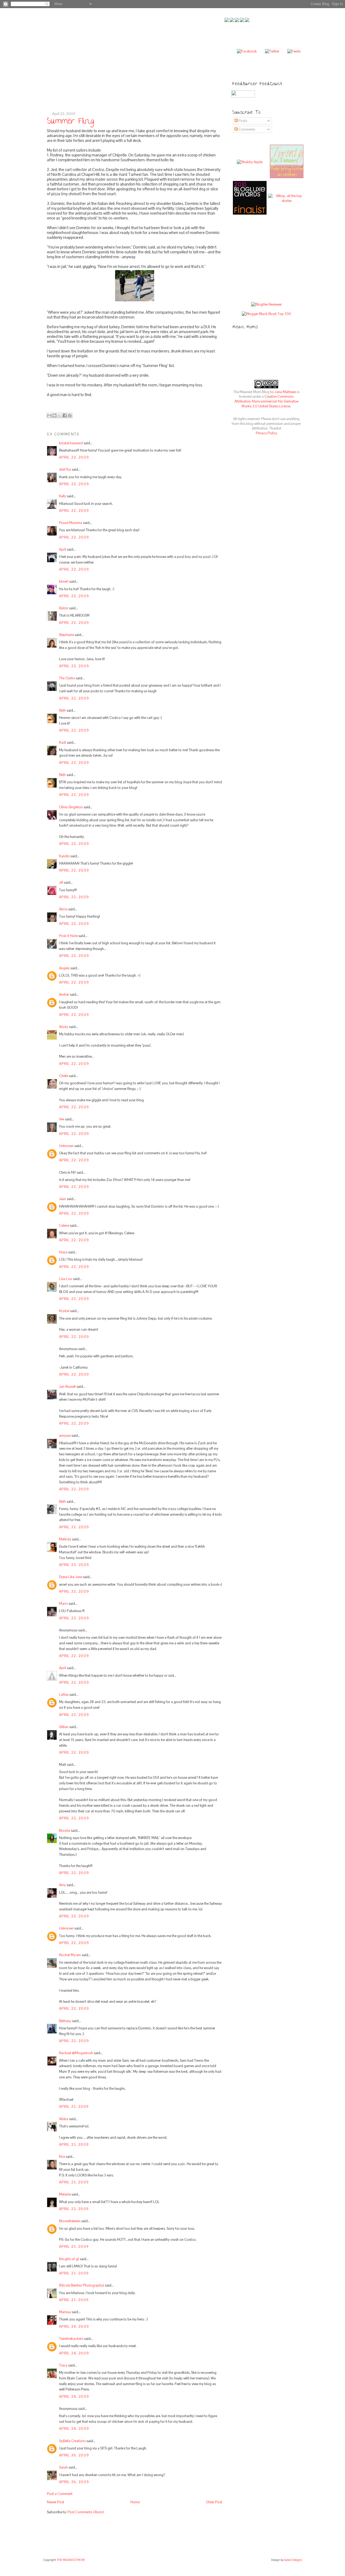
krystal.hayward (71, 443)
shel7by (65, 469)
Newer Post (56, 2502)
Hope (63, 1252)
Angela (64, 968)
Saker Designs (293, 2560)
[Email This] (49, 415)
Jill (61, 882)
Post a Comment (60, 2494)
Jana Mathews (285, 392)
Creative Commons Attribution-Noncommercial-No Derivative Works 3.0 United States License (266, 401)
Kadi (63, 742)
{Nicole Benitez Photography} (82, 2285)
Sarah (63, 2467)
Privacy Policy (266, 433)
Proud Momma (71, 523)
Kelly (63, 496)
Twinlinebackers (71, 2339)
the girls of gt (69, 2259)
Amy (62, 1885)
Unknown (66, 1146)
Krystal (64, 1311)
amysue (65, 1436)
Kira (62, 2157)
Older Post (214, 2502)
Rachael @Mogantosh (76, 2053)
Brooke (65, 1831)
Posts (242, 121)
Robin (64, 608)
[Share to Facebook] (65, 415)
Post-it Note (68, 936)
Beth (62, 710)
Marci (63, 1604)
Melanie (65, 2194)
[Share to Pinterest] (70, 415)
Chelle (64, 1076)
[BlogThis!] (54, 415)
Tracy (63, 2365)
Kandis (64, 856)
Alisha (64, 2119)
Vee (62, 1119)
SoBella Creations (72, 2441)
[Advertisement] (272, 259)
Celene (64, 1226)
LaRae (64, 1695)
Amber (64, 995)
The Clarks (67, 678)
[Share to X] (60, 415)
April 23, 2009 (74, 2107)
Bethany (65, 2021)
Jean (63, 1199)
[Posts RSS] (294, 51)
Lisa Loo (66, 1279)
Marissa (65, 2312)
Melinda (65, 1539)
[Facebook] (247, 51)
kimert (64, 581)
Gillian (64, 1727)
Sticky (64, 1027)
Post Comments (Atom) (86, 2512)
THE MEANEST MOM (71, 2560)
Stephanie (66, 635)
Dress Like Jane (71, 1577)
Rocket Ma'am (70, 1955)
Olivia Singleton (71, 807)
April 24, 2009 (74, 2327)
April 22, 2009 (74, 457)
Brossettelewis (70, 2221)
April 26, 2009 (74, 2455)
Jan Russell (67, 1387)
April (63, 549)
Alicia (63, 909)
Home (135, 2502)
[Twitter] (272, 51)
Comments (246, 129)
